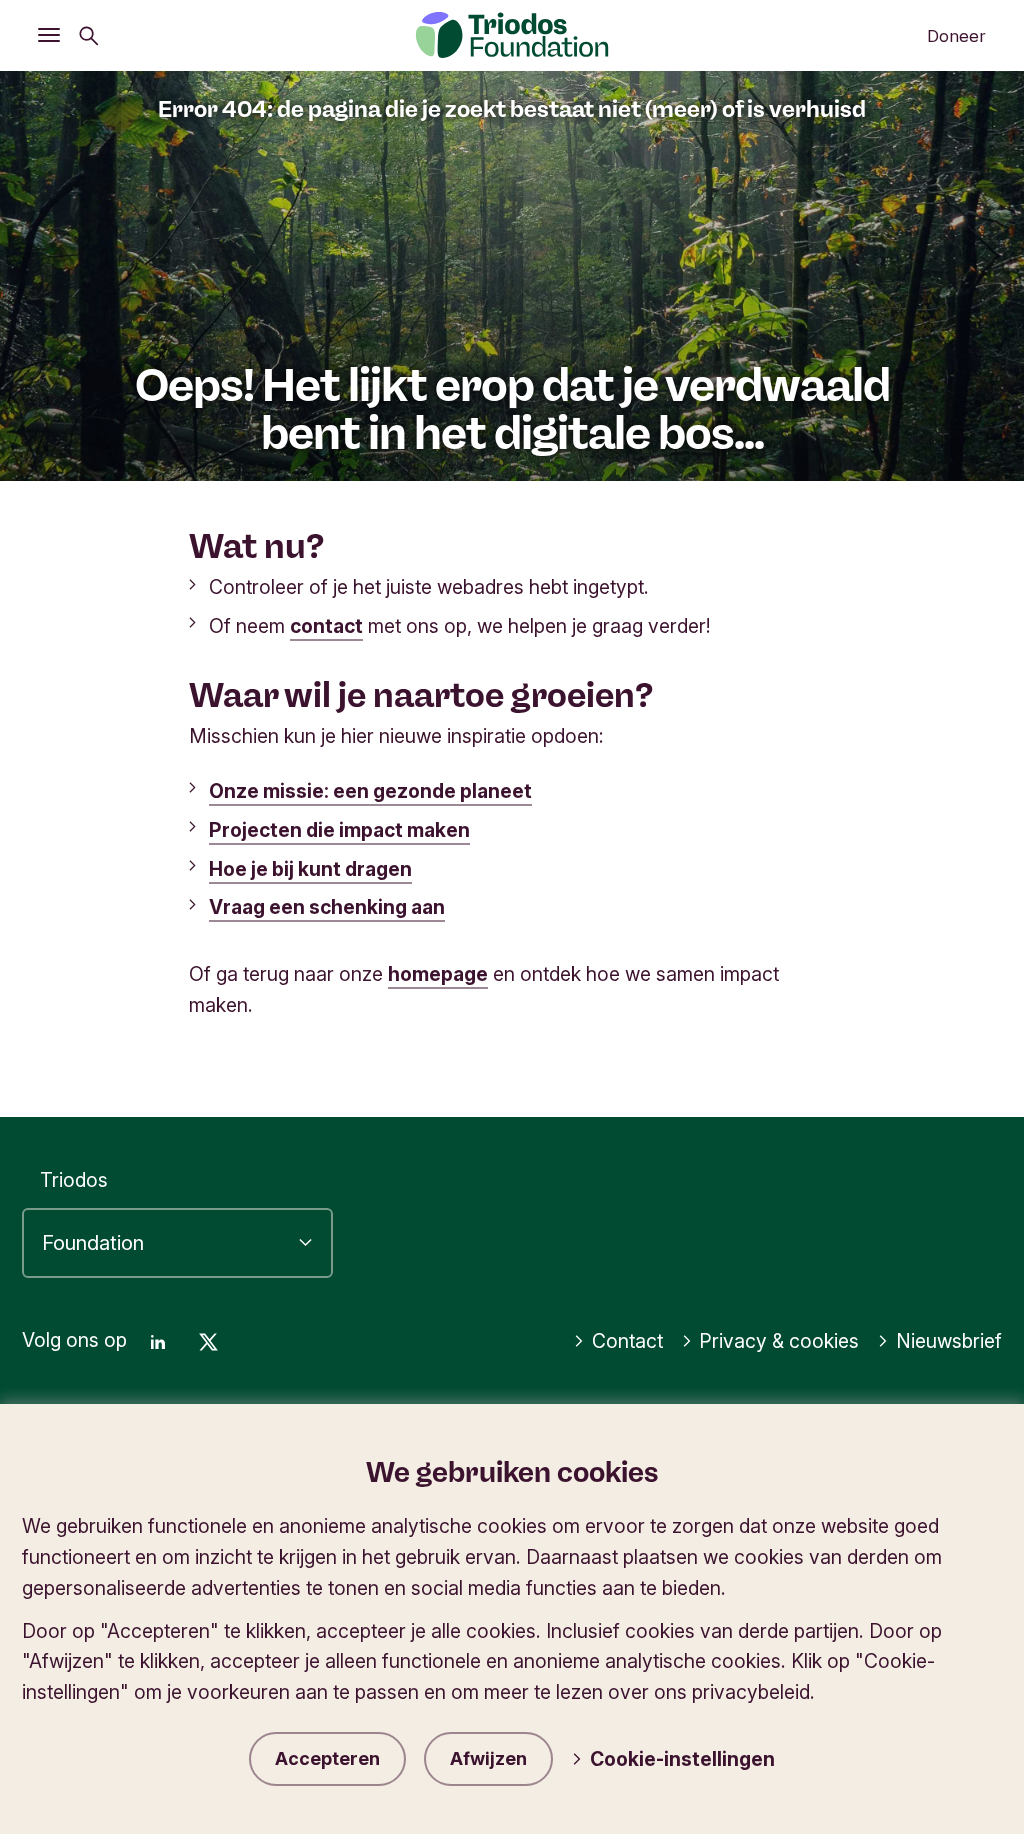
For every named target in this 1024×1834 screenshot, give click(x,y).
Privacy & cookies (779, 1341)
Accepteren (327, 1758)
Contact (627, 1341)
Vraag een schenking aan (327, 907)
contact (326, 626)
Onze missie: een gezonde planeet (370, 791)
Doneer (956, 36)
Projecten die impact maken (339, 830)
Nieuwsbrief (949, 1341)
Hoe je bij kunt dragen (310, 869)
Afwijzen (488, 1758)
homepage (438, 974)
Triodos (74, 1180)
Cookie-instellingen (682, 1759)
